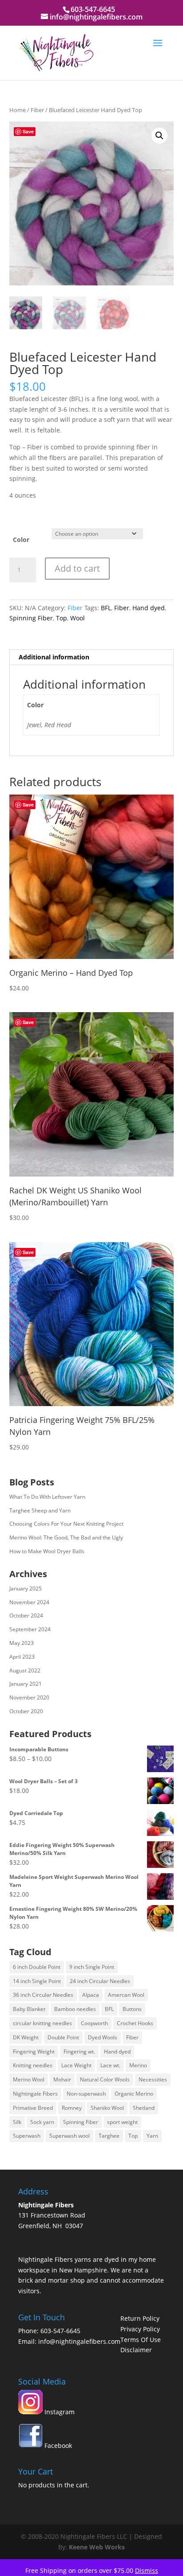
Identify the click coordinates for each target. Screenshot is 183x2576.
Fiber (37, 110)
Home (18, 110)
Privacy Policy (140, 2329)
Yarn (152, 2136)
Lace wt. (110, 2065)
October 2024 (26, 1615)
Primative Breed (33, 2108)
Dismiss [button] (147, 2570)
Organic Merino (134, 2094)
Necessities (153, 2079)
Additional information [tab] (54, 657)
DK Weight (26, 2037)
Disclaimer (136, 2350)
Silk (17, 2122)
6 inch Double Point (37, 1967)
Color (21, 540)
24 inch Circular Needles (100, 1981)
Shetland (144, 2108)
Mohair (62, 2079)
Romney (72, 2108)
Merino (138, 2065)
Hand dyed (149, 608)
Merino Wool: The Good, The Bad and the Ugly (66, 1537)
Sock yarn (42, 2122)
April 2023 (22, 1657)
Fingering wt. (79, 2052)
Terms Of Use (141, 2340)
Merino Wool (29, 2079)
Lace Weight (76, 2065)
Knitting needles (33, 2065)
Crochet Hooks (135, 2023)
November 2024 (29, 1602)
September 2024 (30, 1629)
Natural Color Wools (105, 2079)
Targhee (109, 2136)
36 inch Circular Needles (43, 1995)
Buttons (132, 2009)
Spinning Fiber (31, 618)
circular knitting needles (42, 2023)
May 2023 (22, 1643)
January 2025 (26, 1588)
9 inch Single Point (92, 1967)
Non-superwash (86, 2094)
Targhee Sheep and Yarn (40, 1510)
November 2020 (29, 1697)
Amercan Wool (126, 1995)
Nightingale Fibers (35, 2094)
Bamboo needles (75, 2009)
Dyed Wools (103, 2037)
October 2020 (26, 1711)
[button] (159, 136)
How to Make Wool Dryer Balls (47, 1551)
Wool (78, 618)
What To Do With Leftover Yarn (47, 1497)
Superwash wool (70, 2136)
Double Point (63, 2037)
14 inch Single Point (37, 1981)
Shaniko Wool (107, 2108)
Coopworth (94, 2023)
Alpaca (91, 1995)
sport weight (122, 2122)
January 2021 (26, 1684)
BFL (106, 608)
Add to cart (77, 568)
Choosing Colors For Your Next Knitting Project (66, 1524)
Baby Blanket (29, 2009)
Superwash (27, 2136)
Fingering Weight (34, 2052)
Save (28, 131)
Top (62, 618)
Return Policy (140, 2318)
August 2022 (25, 1670)
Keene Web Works (97, 2547)
